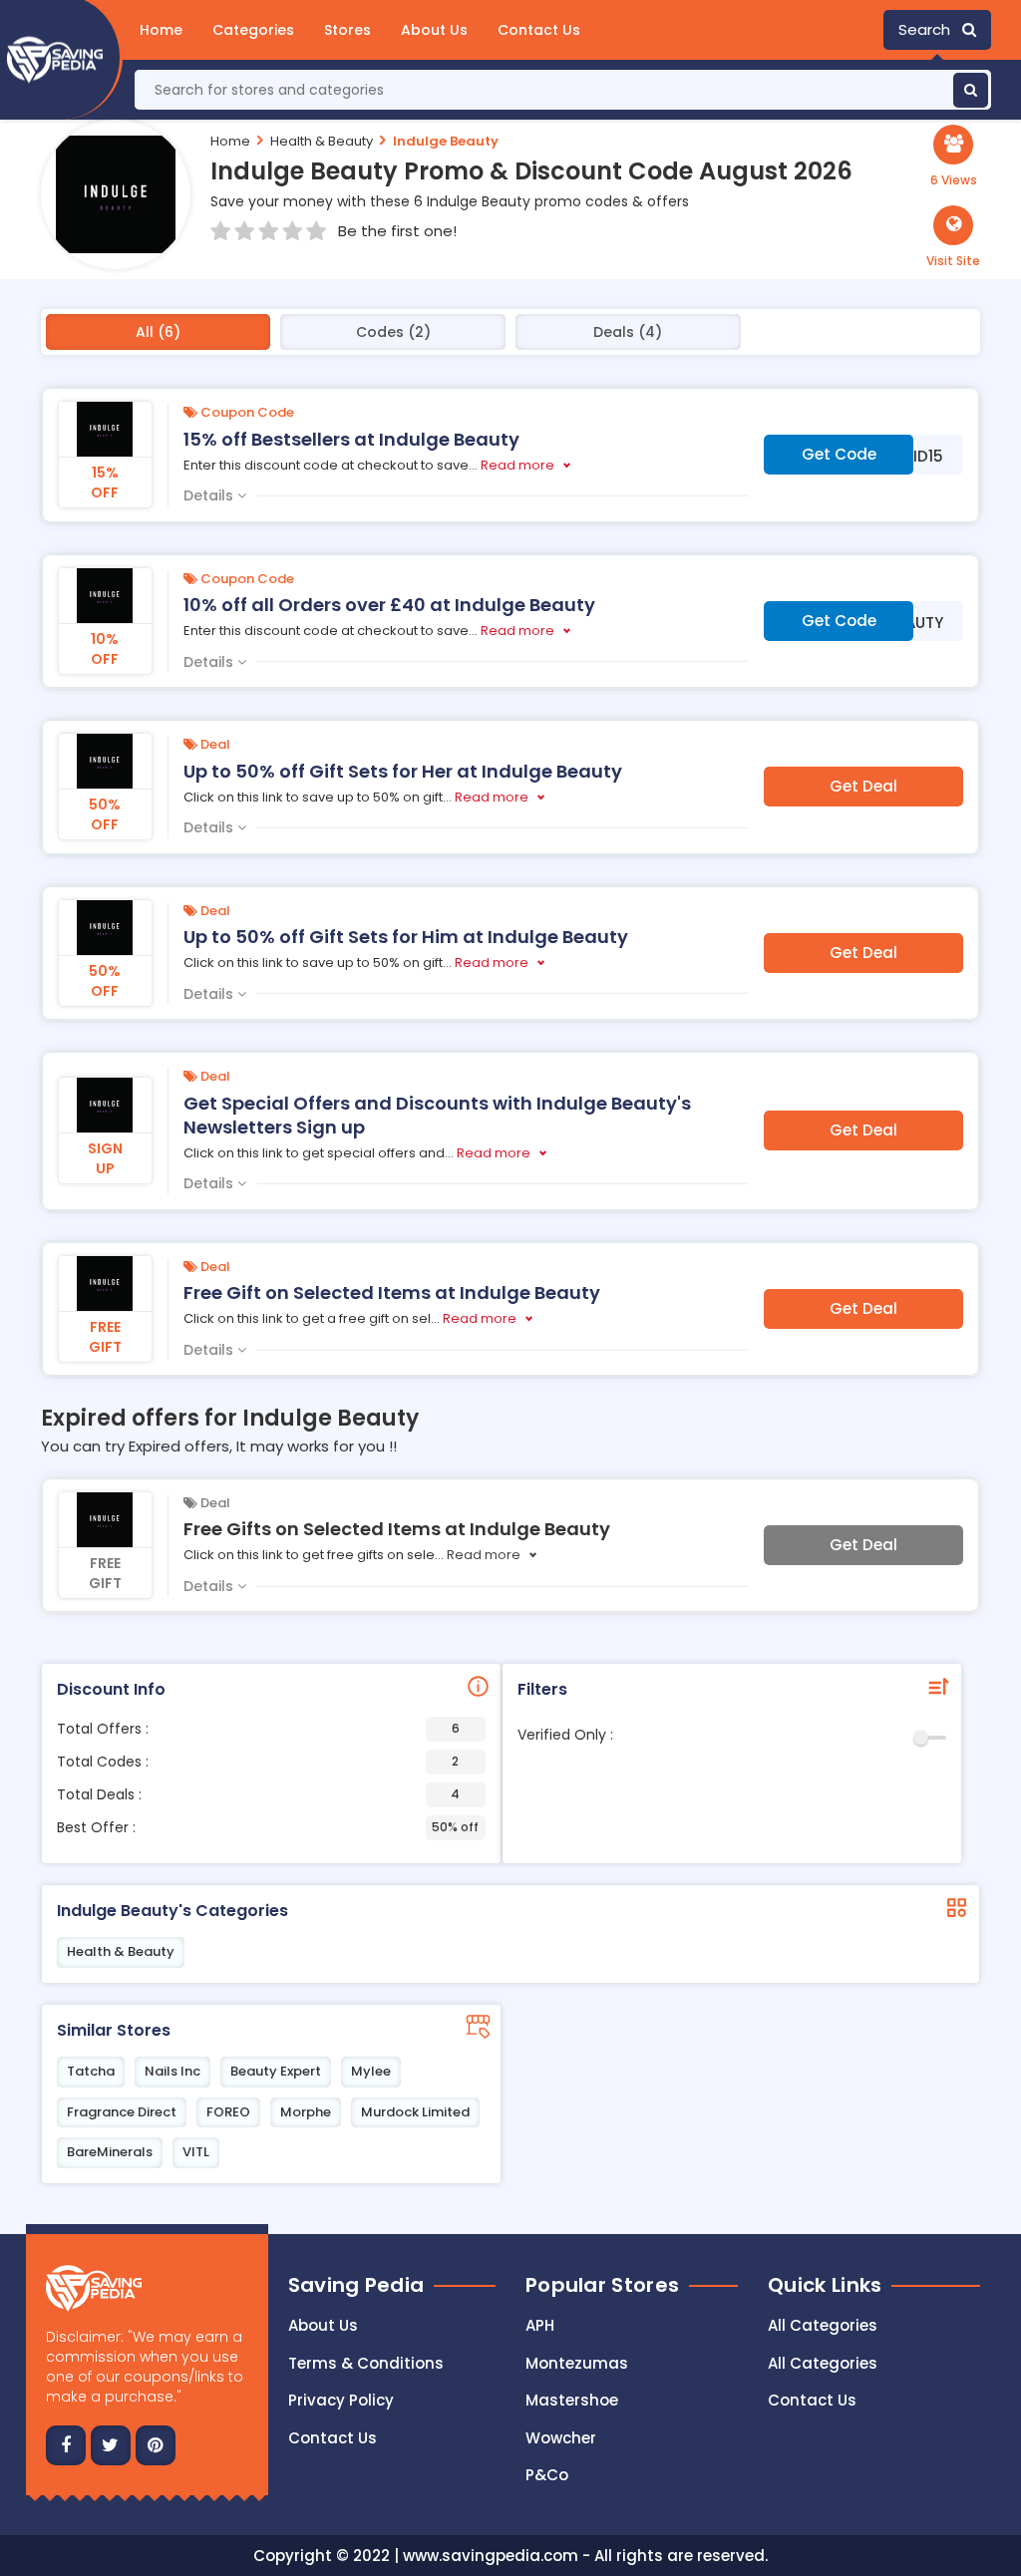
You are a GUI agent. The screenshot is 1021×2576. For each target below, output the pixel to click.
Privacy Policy (341, 2400)
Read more (517, 465)
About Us (434, 30)
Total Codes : (258, 1762)
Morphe (306, 2112)
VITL (196, 2152)
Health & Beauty (322, 141)
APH (540, 2325)
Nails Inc (172, 2071)
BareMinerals (110, 2152)
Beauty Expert (276, 2071)
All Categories (823, 2325)
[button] (953, 237)
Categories (253, 30)
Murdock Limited (415, 2112)
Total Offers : (258, 1729)
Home (161, 30)
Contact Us (539, 30)
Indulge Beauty (446, 141)
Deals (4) (628, 332)
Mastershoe (572, 2400)
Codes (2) (393, 332)
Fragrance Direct (122, 2112)
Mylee (371, 2071)
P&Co (547, 2475)
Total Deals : (258, 1794)
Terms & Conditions (366, 2363)
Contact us (333, 2438)
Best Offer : (268, 1827)
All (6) (158, 332)
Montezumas (577, 2363)
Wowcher (561, 2438)
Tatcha (91, 2071)
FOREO (228, 2112)
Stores (347, 30)
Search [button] (930, 29)
